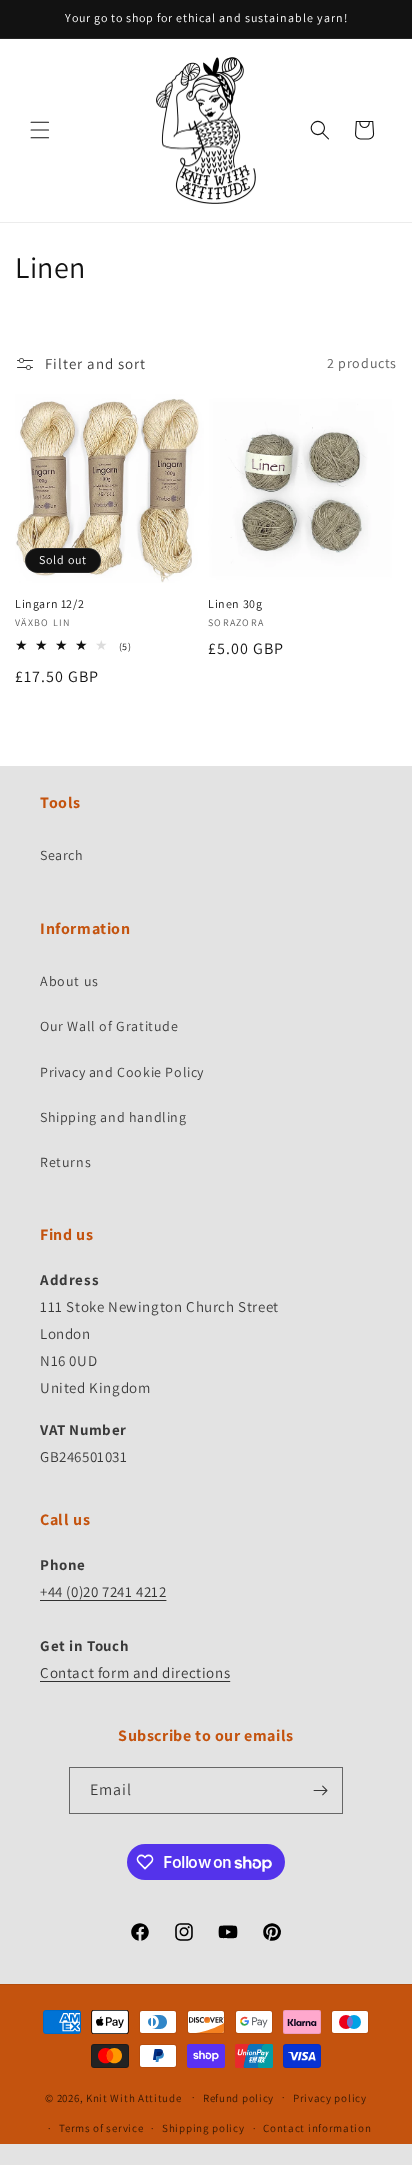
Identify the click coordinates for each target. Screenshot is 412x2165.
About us (69, 981)
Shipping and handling (113, 1117)
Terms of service (101, 2128)
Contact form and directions (135, 1672)
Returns (65, 1162)
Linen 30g (235, 603)
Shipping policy (203, 2128)
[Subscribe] (320, 1790)
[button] (40, 130)
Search (62, 855)
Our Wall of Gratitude (109, 1026)
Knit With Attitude (134, 2097)
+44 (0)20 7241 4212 (103, 1591)
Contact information (317, 2128)
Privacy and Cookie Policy (122, 1072)
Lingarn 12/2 (49, 603)
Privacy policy (330, 2098)
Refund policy (238, 2098)
